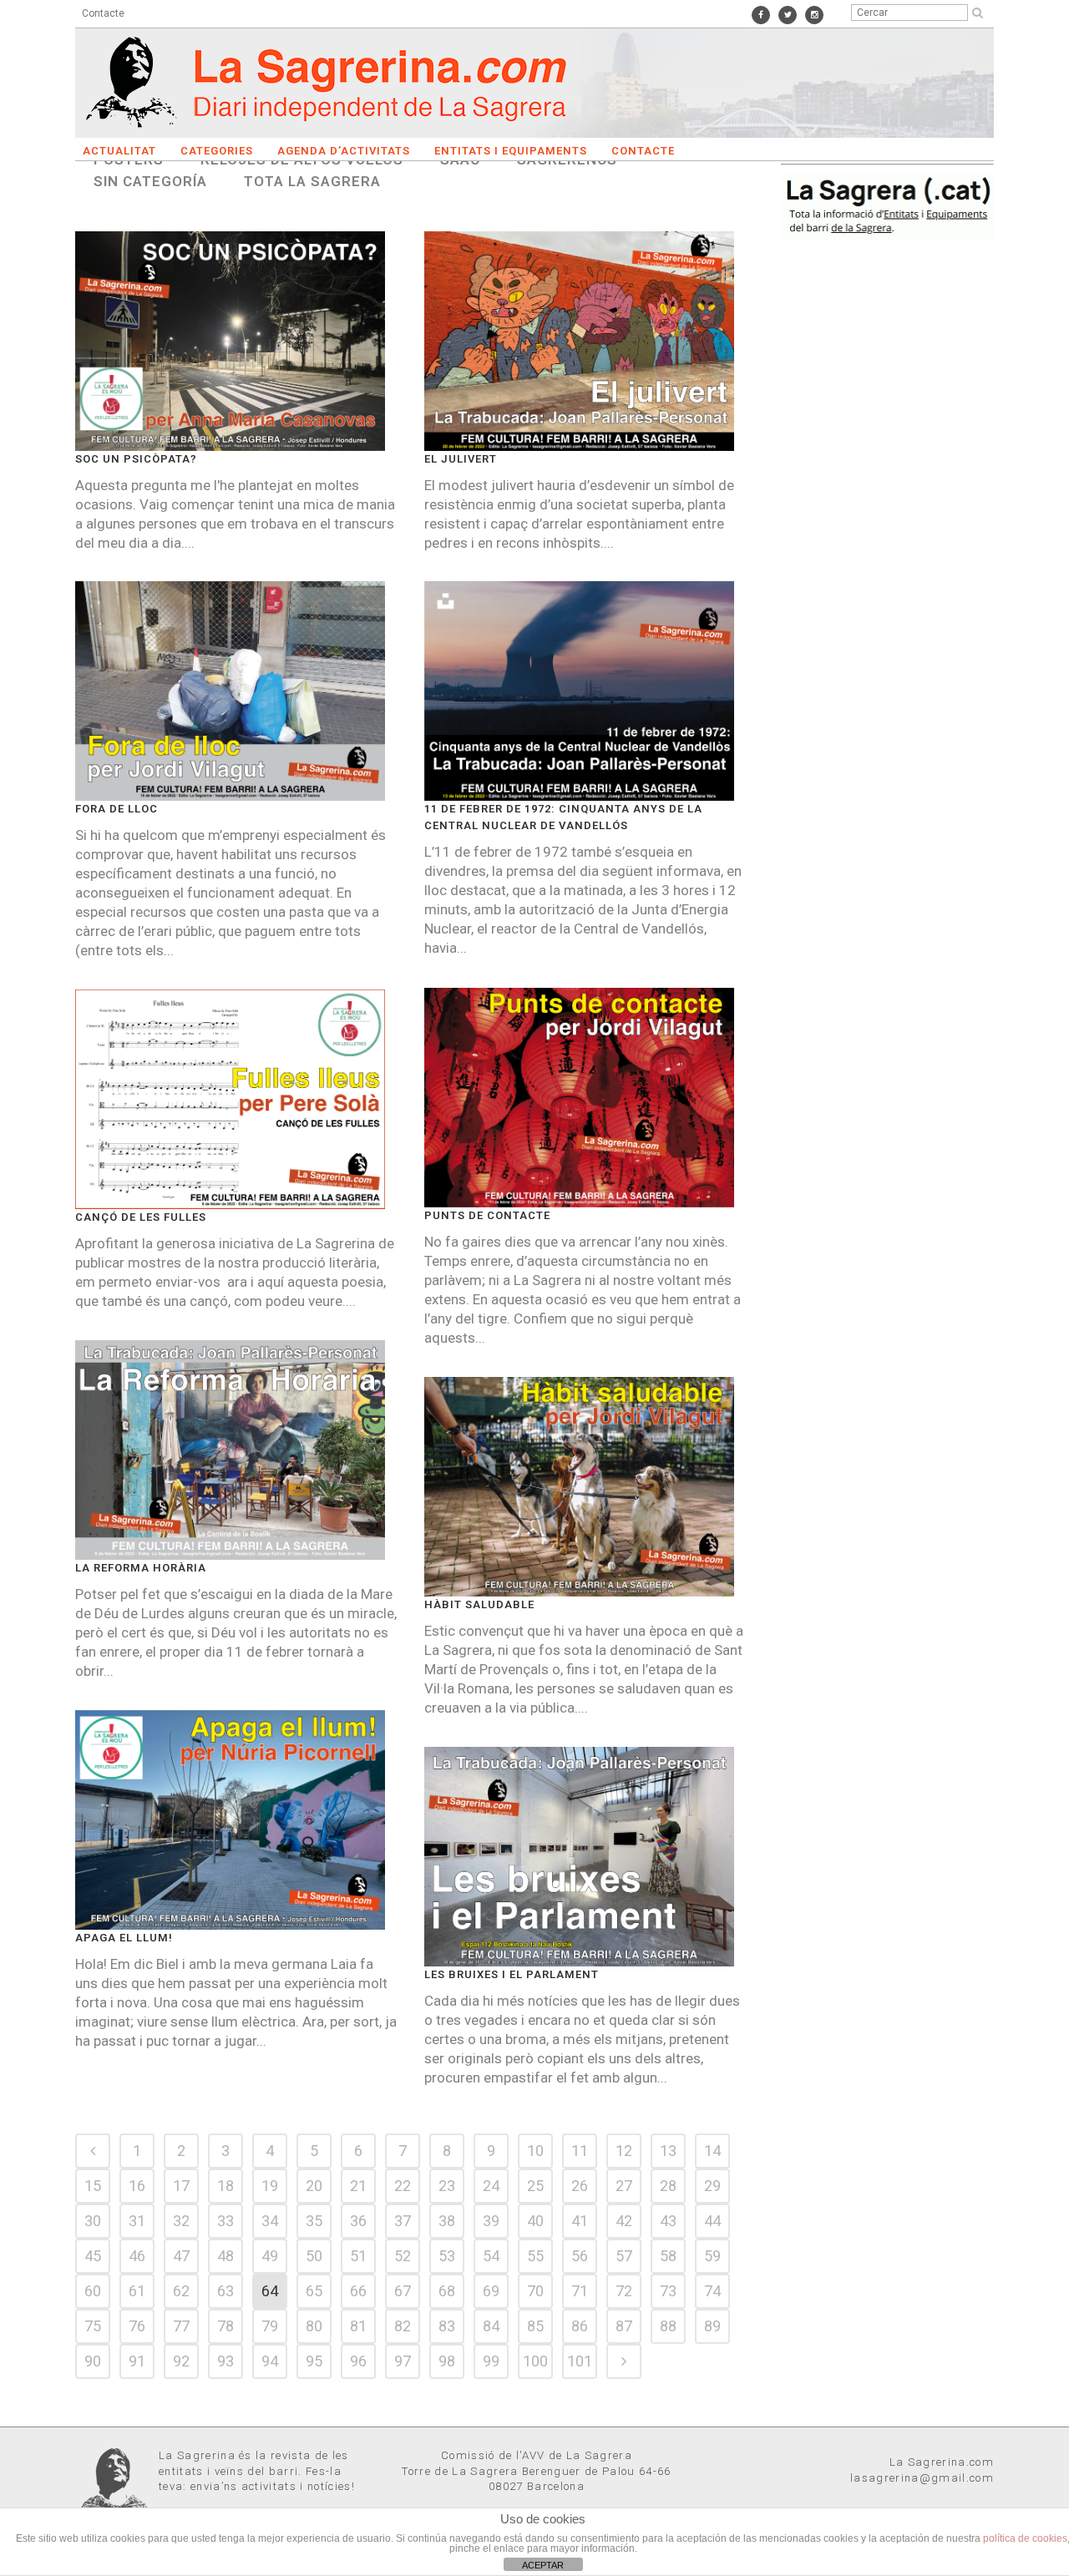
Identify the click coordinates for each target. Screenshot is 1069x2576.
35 (314, 2221)
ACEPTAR (543, 2565)
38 (447, 2221)
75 (93, 2326)
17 (181, 2186)
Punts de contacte (487, 1215)
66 (358, 2291)
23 (447, 2186)
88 (668, 2326)
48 (225, 2256)
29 (712, 2186)
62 (181, 2291)
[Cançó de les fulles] (230, 1099)
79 (270, 2326)
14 (712, 2151)
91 (137, 2361)
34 (270, 2221)
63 (225, 2291)
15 (93, 2186)
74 (712, 2291)
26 (580, 2186)
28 (668, 2186)
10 (535, 2151)
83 (447, 2326)
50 (314, 2256)
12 (624, 2151)
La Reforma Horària (141, 1568)
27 (624, 2186)
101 (580, 2361)
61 (137, 2291)
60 (93, 2291)
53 (447, 2256)
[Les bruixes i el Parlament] (579, 1857)
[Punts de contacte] (579, 1098)
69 (491, 2291)
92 (181, 2361)
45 (93, 2256)
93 (225, 2361)
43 (668, 2221)
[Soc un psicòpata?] (230, 341)
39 (491, 2221)
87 (624, 2326)
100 (535, 2361)
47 (181, 2256)
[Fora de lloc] (230, 691)
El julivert (461, 459)
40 (535, 2221)
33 (225, 2221)
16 (137, 2186)
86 (580, 2326)
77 (181, 2326)
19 (270, 2186)
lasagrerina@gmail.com (922, 2478)
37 (403, 2221)
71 (580, 2291)
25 (535, 2186)
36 (358, 2221)
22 (403, 2186)
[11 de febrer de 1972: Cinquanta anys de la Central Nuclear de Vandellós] (579, 691)
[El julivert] (579, 341)
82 (403, 2326)
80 (314, 2326)
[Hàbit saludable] (579, 1487)
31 (137, 2221)
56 (580, 2256)
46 (137, 2256)
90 (93, 2361)
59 (712, 2256)
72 (624, 2291)
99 (491, 2361)
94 (270, 2361)
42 (624, 2221)
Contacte (103, 13)
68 (447, 2291)
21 (358, 2186)
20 (314, 2186)
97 (403, 2361)
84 (491, 2326)
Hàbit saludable (479, 1604)
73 (668, 2291)
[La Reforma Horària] (230, 1450)
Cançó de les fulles (141, 1217)
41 (580, 2221)
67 (403, 2291)
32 (181, 2221)
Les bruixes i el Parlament (512, 1974)
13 (668, 2151)
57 (624, 2256)
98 (447, 2361)
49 (270, 2256)
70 (535, 2291)
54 (491, 2256)
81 (358, 2326)
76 (137, 2326)
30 (93, 2221)
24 (491, 2186)
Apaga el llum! (124, 1938)
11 (580, 2151)
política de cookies (1025, 2538)
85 (535, 2326)
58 (668, 2256)
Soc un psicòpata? (136, 459)
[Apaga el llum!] (230, 1820)
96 (358, 2361)
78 (225, 2326)
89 (712, 2326)
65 (314, 2291)
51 (358, 2256)
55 (535, 2256)
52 (403, 2256)
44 (712, 2221)
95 (314, 2361)
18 (225, 2186)
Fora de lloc (117, 809)
